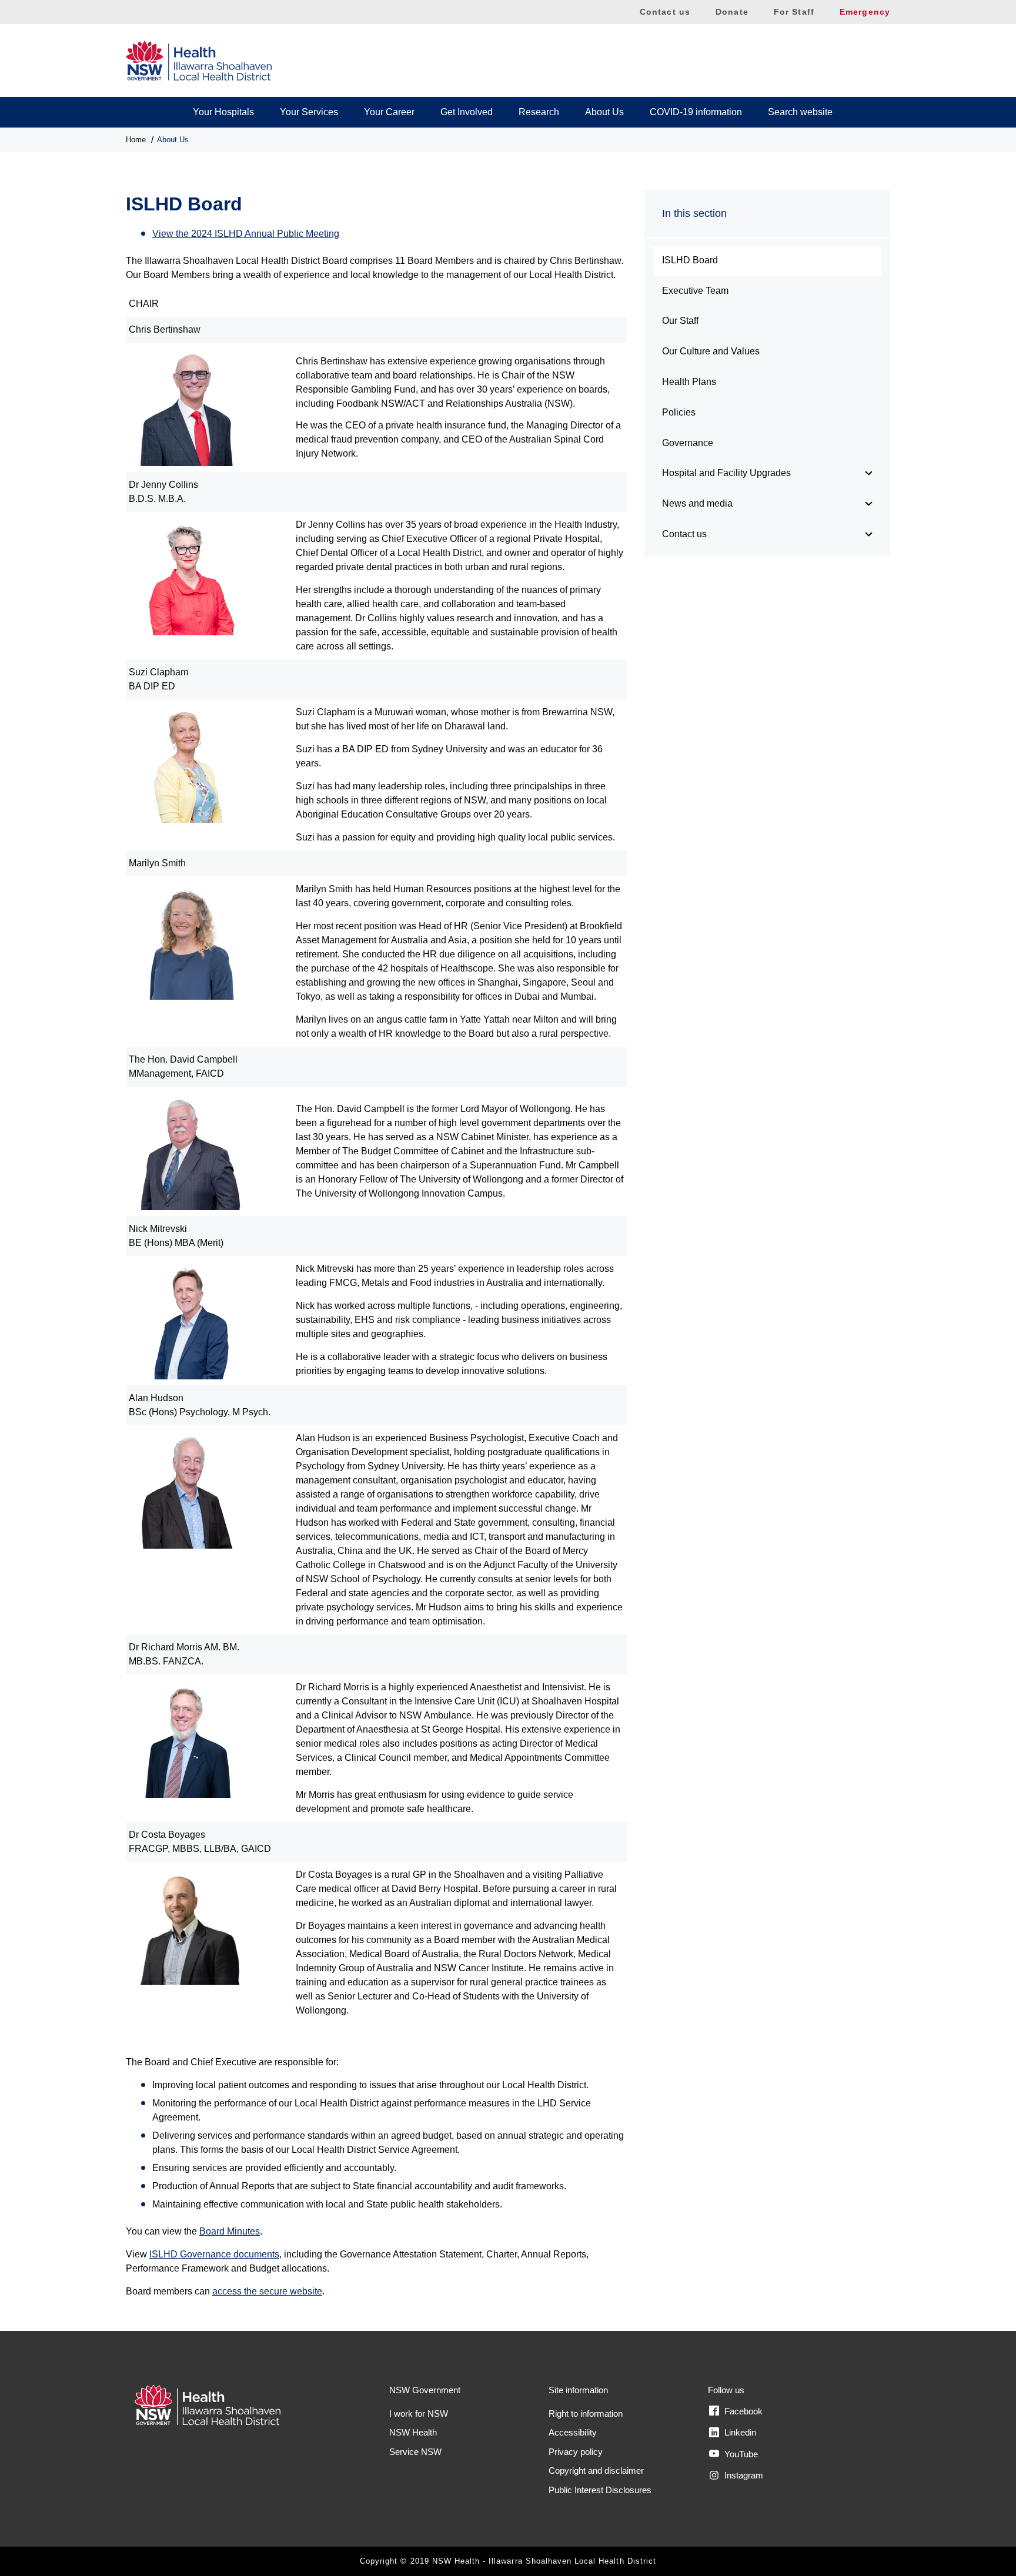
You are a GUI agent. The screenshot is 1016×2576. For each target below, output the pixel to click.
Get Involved (467, 112)
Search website (800, 112)
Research (539, 112)
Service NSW (415, 2452)
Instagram (743, 2475)
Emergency (865, 12)
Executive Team (695, 291)
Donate (732, 12)
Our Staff (680, 321)
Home (136, 140)
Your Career (389, 112)
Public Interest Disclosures (600, 2490)
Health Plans (689, 382)
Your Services (309, 112)
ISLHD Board (690, 260)
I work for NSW (419, 2413)
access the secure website (267, 2291)
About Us (604, 112)
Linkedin (739, 2432)
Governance (688, 443)
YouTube (740, 2454)
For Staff (794, 12)
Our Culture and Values (711, 351)
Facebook (742, 2411)
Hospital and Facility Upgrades (726, 473)
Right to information (586, 2413)
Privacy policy (576, 2452)
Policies (679, 412)
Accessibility (573, 2432)
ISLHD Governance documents (214, 2254)
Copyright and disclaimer (596, 2471)
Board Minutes (230, 2231)
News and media (697, 503)
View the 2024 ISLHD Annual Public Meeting (246, 234)
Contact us (665, 12)
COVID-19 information (696, 112)
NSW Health (413, 2432)
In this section (694, 213)
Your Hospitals (223, 112)
